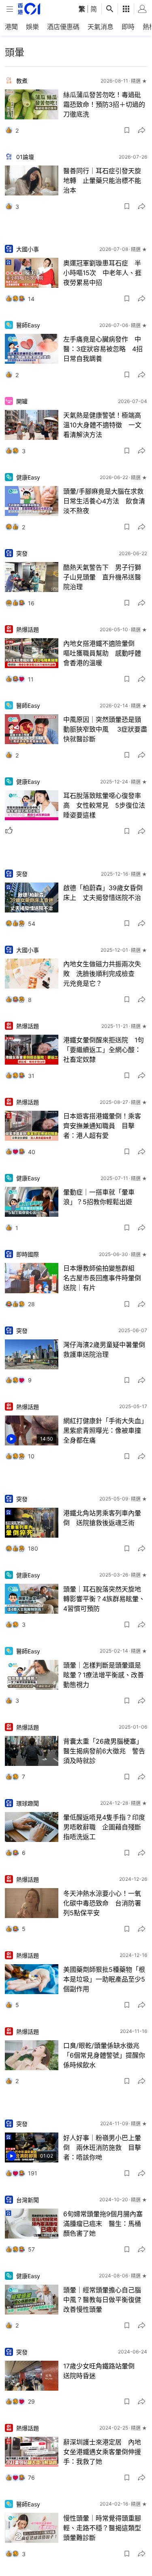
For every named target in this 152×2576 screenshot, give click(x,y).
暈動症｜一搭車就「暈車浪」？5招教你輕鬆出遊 (99, 1197)
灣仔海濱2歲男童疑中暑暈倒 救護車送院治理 (105, 1350)
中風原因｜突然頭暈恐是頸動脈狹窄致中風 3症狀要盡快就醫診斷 (105, 729)
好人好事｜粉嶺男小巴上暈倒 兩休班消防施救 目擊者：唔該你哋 (102, 2147)
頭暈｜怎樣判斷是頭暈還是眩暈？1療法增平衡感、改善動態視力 (104, 1675)
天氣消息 (101, 27)
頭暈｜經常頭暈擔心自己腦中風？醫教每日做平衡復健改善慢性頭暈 (102, 2300)
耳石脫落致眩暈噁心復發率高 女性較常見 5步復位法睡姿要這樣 (104, 805)
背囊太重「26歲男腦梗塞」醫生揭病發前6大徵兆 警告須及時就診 (104, 1751)
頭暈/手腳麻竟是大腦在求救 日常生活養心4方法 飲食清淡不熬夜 (105, 501)
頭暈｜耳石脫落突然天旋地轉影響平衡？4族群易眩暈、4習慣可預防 (104, 1599)
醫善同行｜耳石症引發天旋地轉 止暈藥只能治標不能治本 (102, 180)
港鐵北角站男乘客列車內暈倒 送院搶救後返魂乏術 (102, 1518)
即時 (128, 27)
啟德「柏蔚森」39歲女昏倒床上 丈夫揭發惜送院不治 (103, 893)
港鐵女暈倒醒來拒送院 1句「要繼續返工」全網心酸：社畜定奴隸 (104, 1050)
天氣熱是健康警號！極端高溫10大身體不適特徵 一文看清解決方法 (102, 425)
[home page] (29, 9)
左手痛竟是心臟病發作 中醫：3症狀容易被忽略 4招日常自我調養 (103, 349)
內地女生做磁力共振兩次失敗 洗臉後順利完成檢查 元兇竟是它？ (102, 974)
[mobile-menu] (10, 9)
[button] (127, 130)
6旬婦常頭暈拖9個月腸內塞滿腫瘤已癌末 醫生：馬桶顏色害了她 (103, 2224)
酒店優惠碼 (63, 27)
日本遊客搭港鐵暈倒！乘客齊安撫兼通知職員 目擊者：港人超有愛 (102, 1126)
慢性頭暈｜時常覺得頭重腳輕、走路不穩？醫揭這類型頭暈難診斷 (102, 2528)
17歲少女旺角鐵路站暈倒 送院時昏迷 (102, 2371)
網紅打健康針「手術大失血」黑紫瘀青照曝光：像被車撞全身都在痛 (104, 1430)
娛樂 (32, 27)
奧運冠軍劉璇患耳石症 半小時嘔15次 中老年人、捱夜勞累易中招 (102, 273)
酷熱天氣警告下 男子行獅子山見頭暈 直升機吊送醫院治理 (102, 577)
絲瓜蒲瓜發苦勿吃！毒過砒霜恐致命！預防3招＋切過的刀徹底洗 (104, 104)
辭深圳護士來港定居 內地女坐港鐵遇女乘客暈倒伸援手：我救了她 (102, 2452)
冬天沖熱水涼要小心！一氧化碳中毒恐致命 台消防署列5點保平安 (102, 1903)
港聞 (11, 27)
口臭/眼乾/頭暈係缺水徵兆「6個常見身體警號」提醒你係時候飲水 (104, 2055)
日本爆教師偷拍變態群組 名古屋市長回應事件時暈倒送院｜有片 (103, 1278)
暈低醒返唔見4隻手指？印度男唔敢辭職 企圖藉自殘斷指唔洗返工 (104, 1827)
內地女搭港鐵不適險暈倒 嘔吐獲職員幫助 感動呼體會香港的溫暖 (102, 653)
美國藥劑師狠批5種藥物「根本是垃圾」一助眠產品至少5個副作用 (104, 1979)
